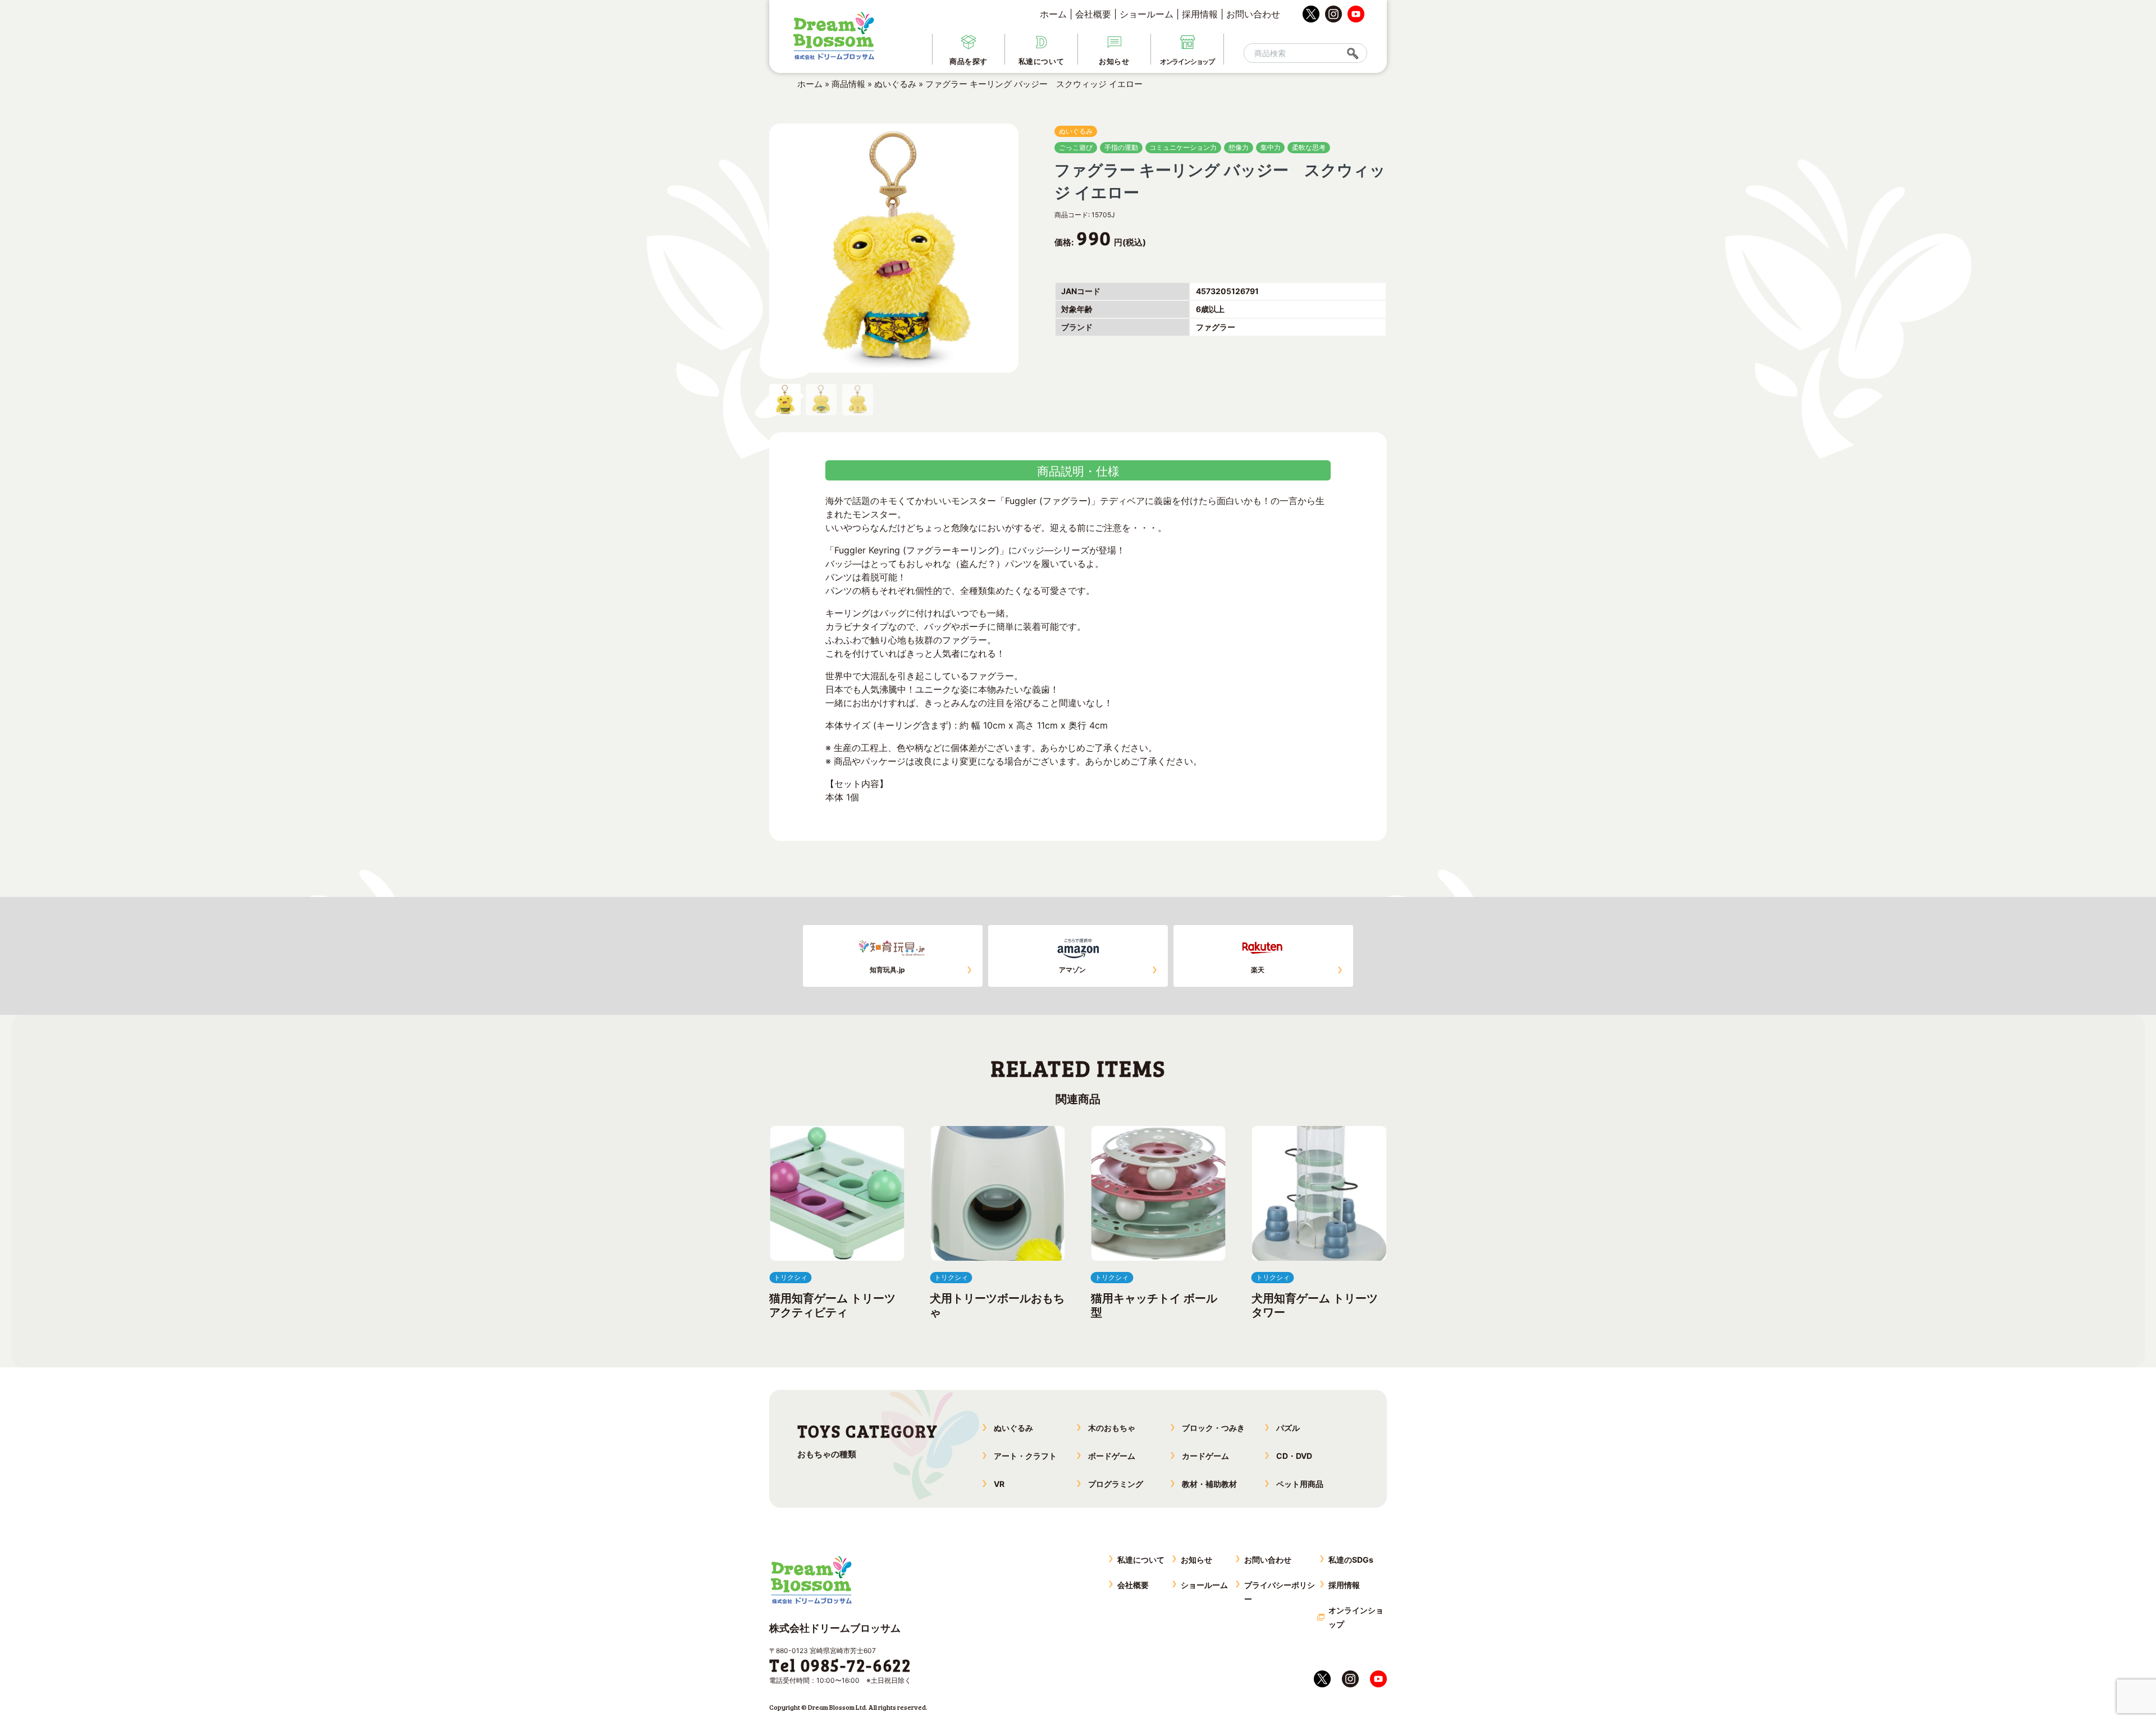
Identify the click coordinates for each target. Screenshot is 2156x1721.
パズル (1288, 1428)
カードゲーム (1205, 1456)
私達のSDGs (1351, 1560)
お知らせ (1196, 1560)
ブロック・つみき (1213, 1428)
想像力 (1239, 147)
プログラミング (1116, 1484)
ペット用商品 (1300, 1484)
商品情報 (848, 84)
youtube (1356, 14)
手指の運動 (1121, 147)
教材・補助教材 (1209, 1484)
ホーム (1053, 14)
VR (999, 1484)
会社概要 (1093, 14)
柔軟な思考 (1309, 147)
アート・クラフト (1025, 1456)
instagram (1333, 14)
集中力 (1271, 147)
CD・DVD (1294, 1456)
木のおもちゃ (1112, 1428)
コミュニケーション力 (1183, 147)
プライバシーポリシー (1280, 1592)
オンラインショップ (1356, 1617)
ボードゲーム (1112, 1456)
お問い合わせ (1253, 14)
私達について (1141, 1560)
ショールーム (1146, 14)
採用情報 (1200, 14)
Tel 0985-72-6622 (840, 1665)
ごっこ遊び (1076, 147)
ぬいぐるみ (895, 84)
